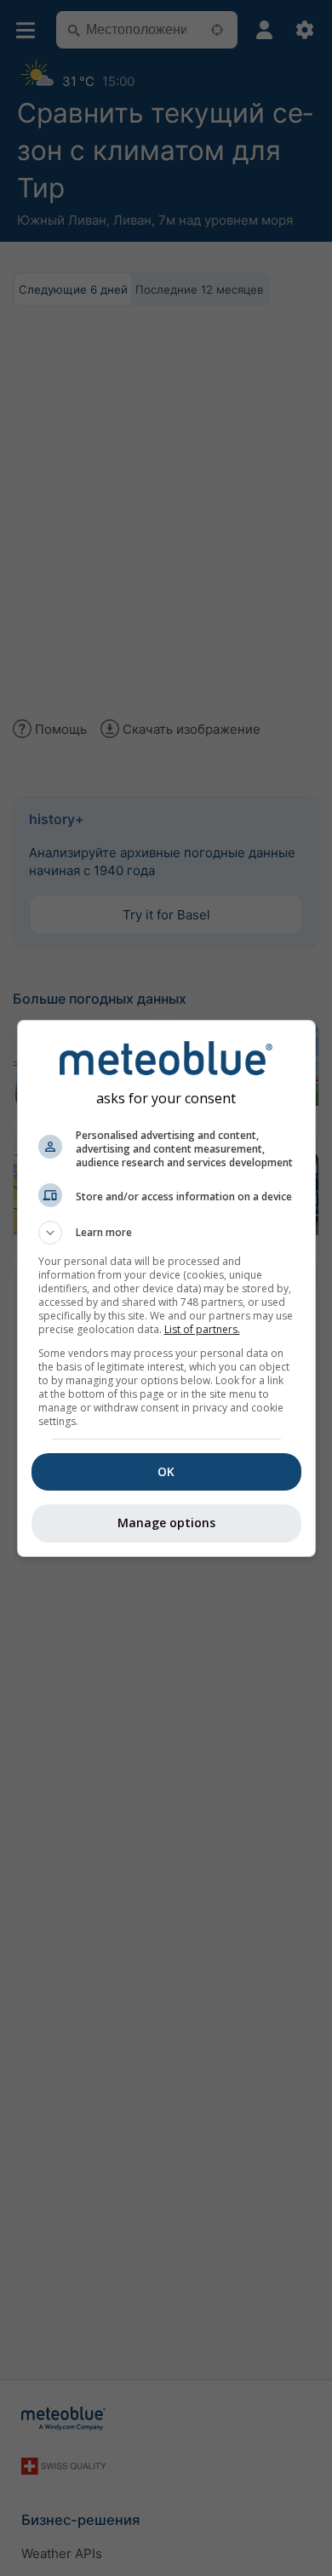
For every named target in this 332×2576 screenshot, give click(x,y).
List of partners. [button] (202, 1329)
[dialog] (166, 1288)
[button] (166, 1233)
